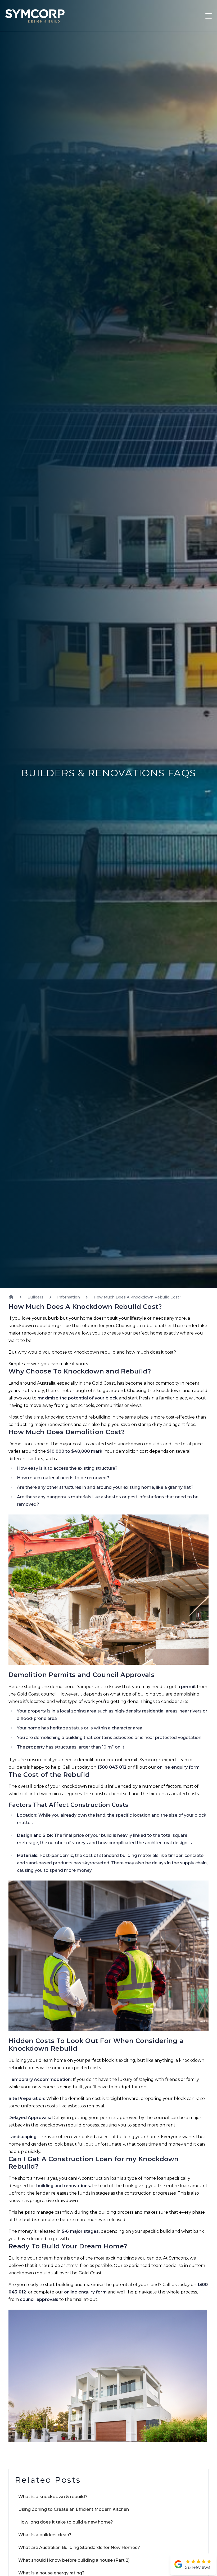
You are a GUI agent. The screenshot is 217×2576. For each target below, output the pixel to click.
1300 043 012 (112, 1767)
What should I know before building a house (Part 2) (74, 2560)
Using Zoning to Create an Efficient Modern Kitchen (74, 2509)
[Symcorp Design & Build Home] (32, 16)
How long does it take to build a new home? (66, 2522)
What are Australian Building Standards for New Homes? (79, 2548)
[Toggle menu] (209, 16)
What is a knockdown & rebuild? (53, 2497)
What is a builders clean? (45, 2535)
